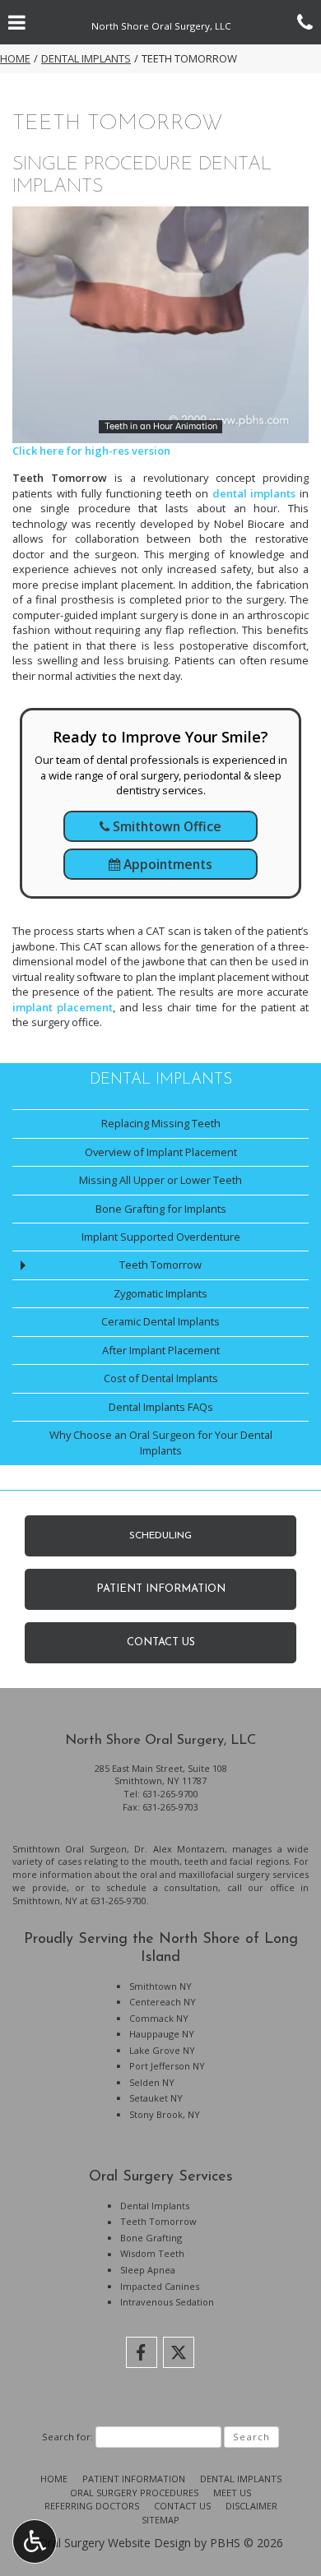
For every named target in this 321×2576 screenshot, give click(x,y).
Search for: (67, 2437)
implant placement (63, 1007)
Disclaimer (251, 2506)
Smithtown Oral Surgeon (70, 1849)
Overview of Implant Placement (161, 1152)
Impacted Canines (160, 2286)
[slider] (159, 430)
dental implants (254, 493)
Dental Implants (86, 58)
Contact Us (182, 2506)
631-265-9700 (170, 1794)
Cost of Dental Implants (161, 1378)
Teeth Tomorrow (160, 1265)
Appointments (166, 864)
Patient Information (134, 2479)
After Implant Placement (161, 1350)
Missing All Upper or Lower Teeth (160, 1180)
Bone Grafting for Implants (161, 1209)
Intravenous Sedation (167, 2302)
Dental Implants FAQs (161, 1407)
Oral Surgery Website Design (115, 2543)
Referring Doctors (92, 2506)
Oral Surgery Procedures (134, 2493)
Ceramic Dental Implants (160, 1321)
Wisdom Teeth (152, 2253)
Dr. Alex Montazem (179, 1849)
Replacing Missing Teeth (161, 1123)
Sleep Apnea (148, 2270)
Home (15, 58)
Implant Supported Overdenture (161, 1237)
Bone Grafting (151, 2238)
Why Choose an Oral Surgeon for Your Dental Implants (161, 1443)
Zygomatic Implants (160, 1293)
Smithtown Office (165, 826)
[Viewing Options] (35, 2541)
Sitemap (160, 2520)
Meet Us (232, 2493)
